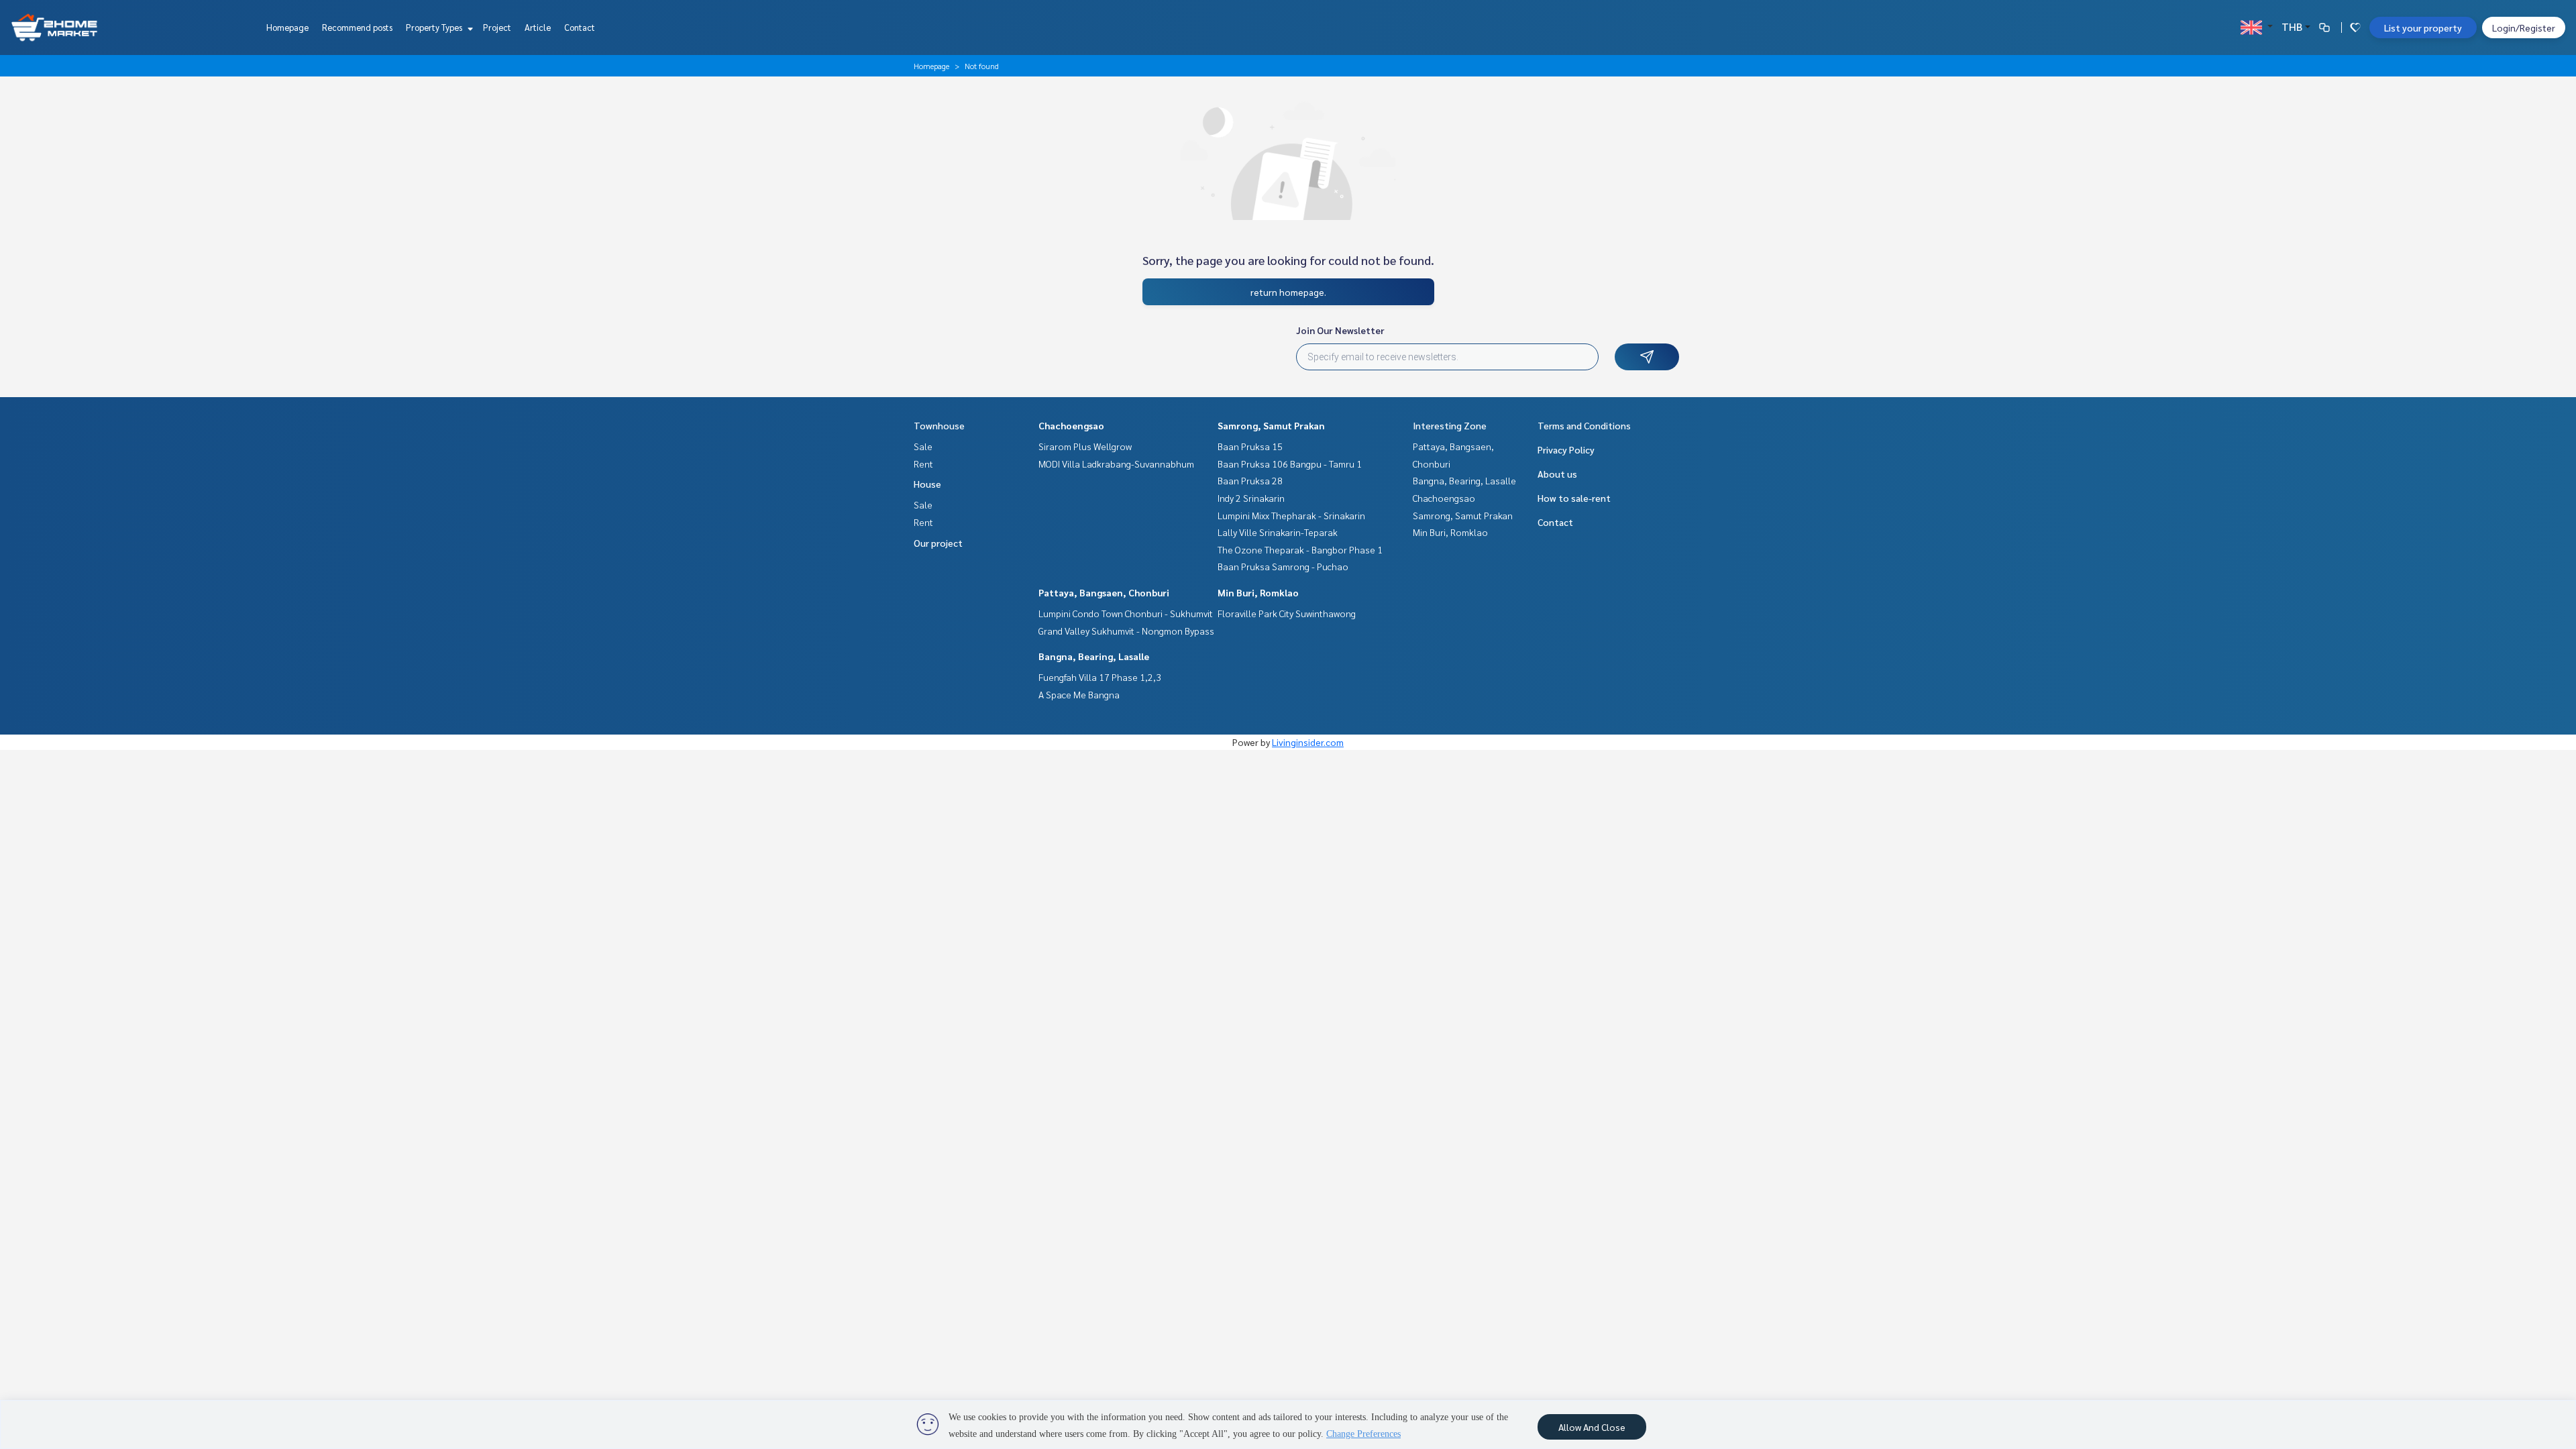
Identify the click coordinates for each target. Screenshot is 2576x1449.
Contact (580, 27)
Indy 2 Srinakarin (1251, 498)
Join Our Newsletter (1340, 330)
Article (538, 27)
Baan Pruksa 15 (1250, 446)
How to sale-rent (1574, 498)
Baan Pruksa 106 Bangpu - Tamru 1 (1290, 464)
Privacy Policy (1566, 449)
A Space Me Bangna (1079, 694)
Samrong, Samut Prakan (1271, 425)
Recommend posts (357, 27)
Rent (923, 464)
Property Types (435, 27)
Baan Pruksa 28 (1250, 480)
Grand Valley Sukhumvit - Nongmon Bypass (1126, 631)
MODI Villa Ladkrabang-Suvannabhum (1116, 464)
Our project (938, 543)
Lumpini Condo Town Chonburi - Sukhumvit (1126, 613)
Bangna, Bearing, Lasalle (1094, 656)
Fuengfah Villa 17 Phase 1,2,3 (1100, 677)
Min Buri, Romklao (1258, 592)
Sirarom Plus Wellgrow (1085, 446)
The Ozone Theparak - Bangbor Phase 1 (1300, 549)
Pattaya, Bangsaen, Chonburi (1104, 592)
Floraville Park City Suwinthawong (1287, 613)
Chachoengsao (1071, 425)
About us (1557, 474)
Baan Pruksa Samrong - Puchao (1283, 566)
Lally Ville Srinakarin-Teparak (1278, 532)
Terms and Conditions (1584, 425)
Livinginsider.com (1308, 742)
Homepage (287, 27)
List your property (2423, 28)
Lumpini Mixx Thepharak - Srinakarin (1291, 515)
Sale (923, 446)
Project (497, 27)
